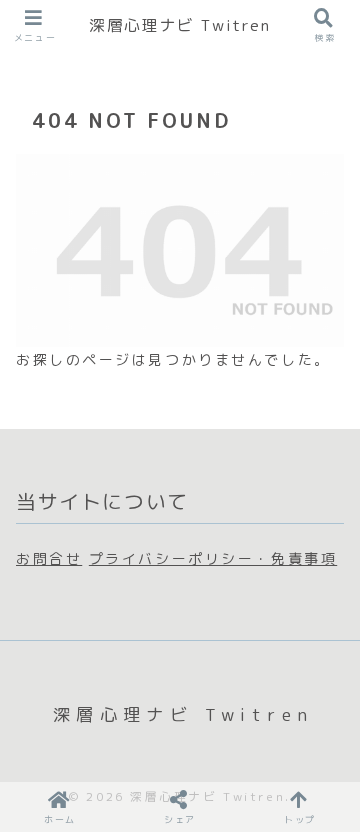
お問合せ (49, 558)
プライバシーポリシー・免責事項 (213, 558)
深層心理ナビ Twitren (179, 25)
